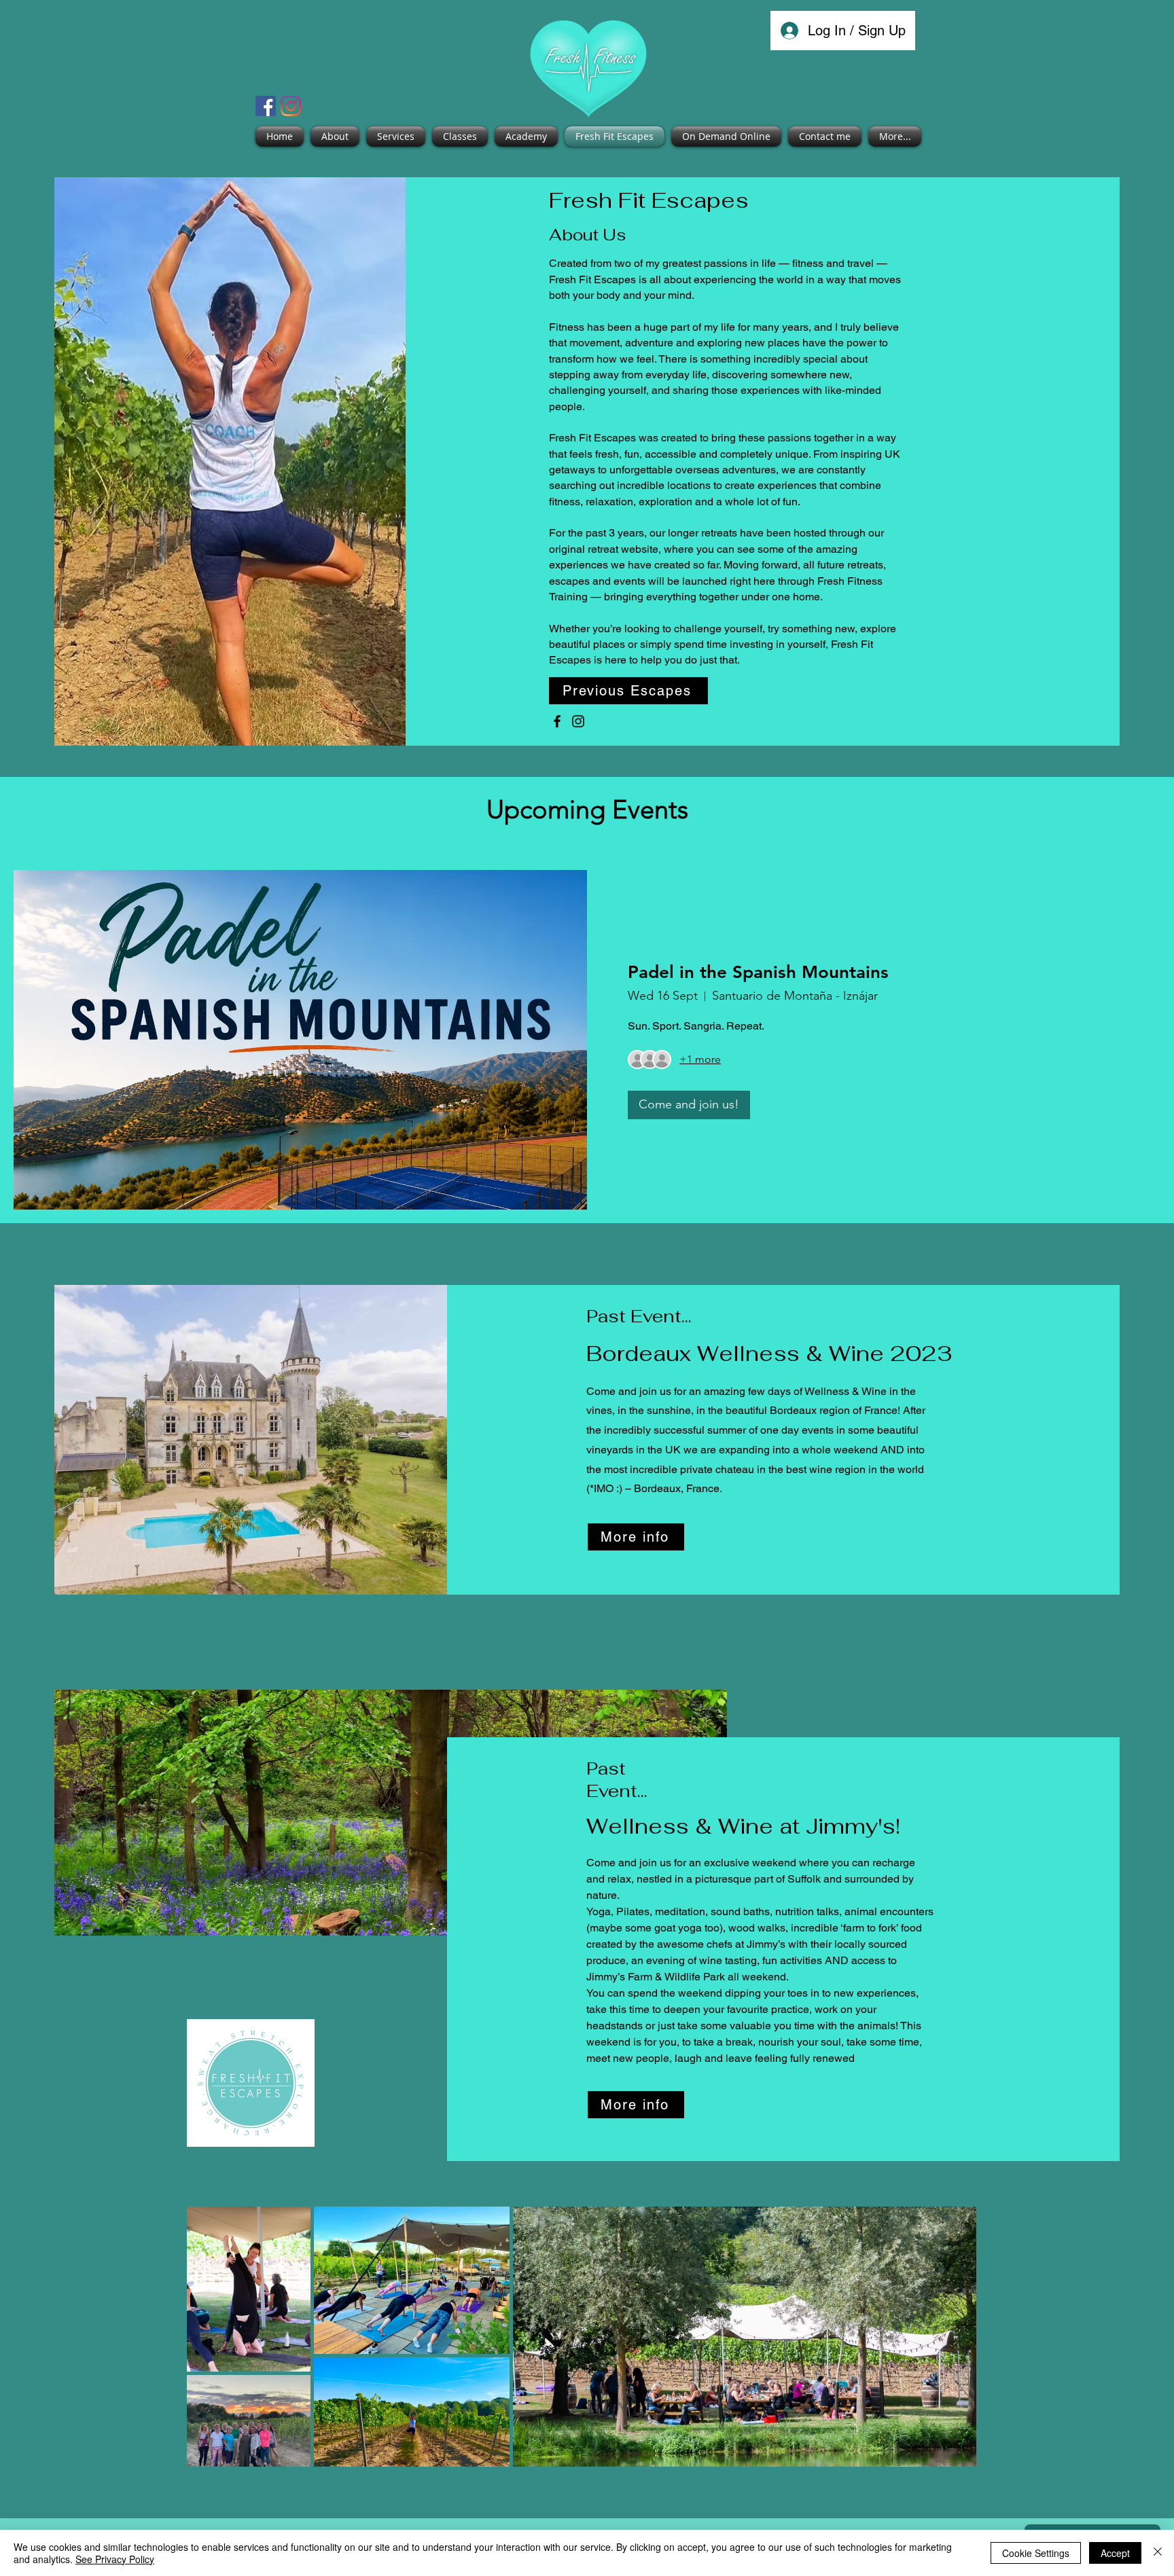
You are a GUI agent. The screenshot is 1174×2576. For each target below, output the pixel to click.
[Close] (1158, 2553)
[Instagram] (291, 106)
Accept (1115, 2553)
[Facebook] (266, 106)
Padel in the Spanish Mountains (758, 972)
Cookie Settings (1036, 2553)
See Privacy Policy (115, 2559)
